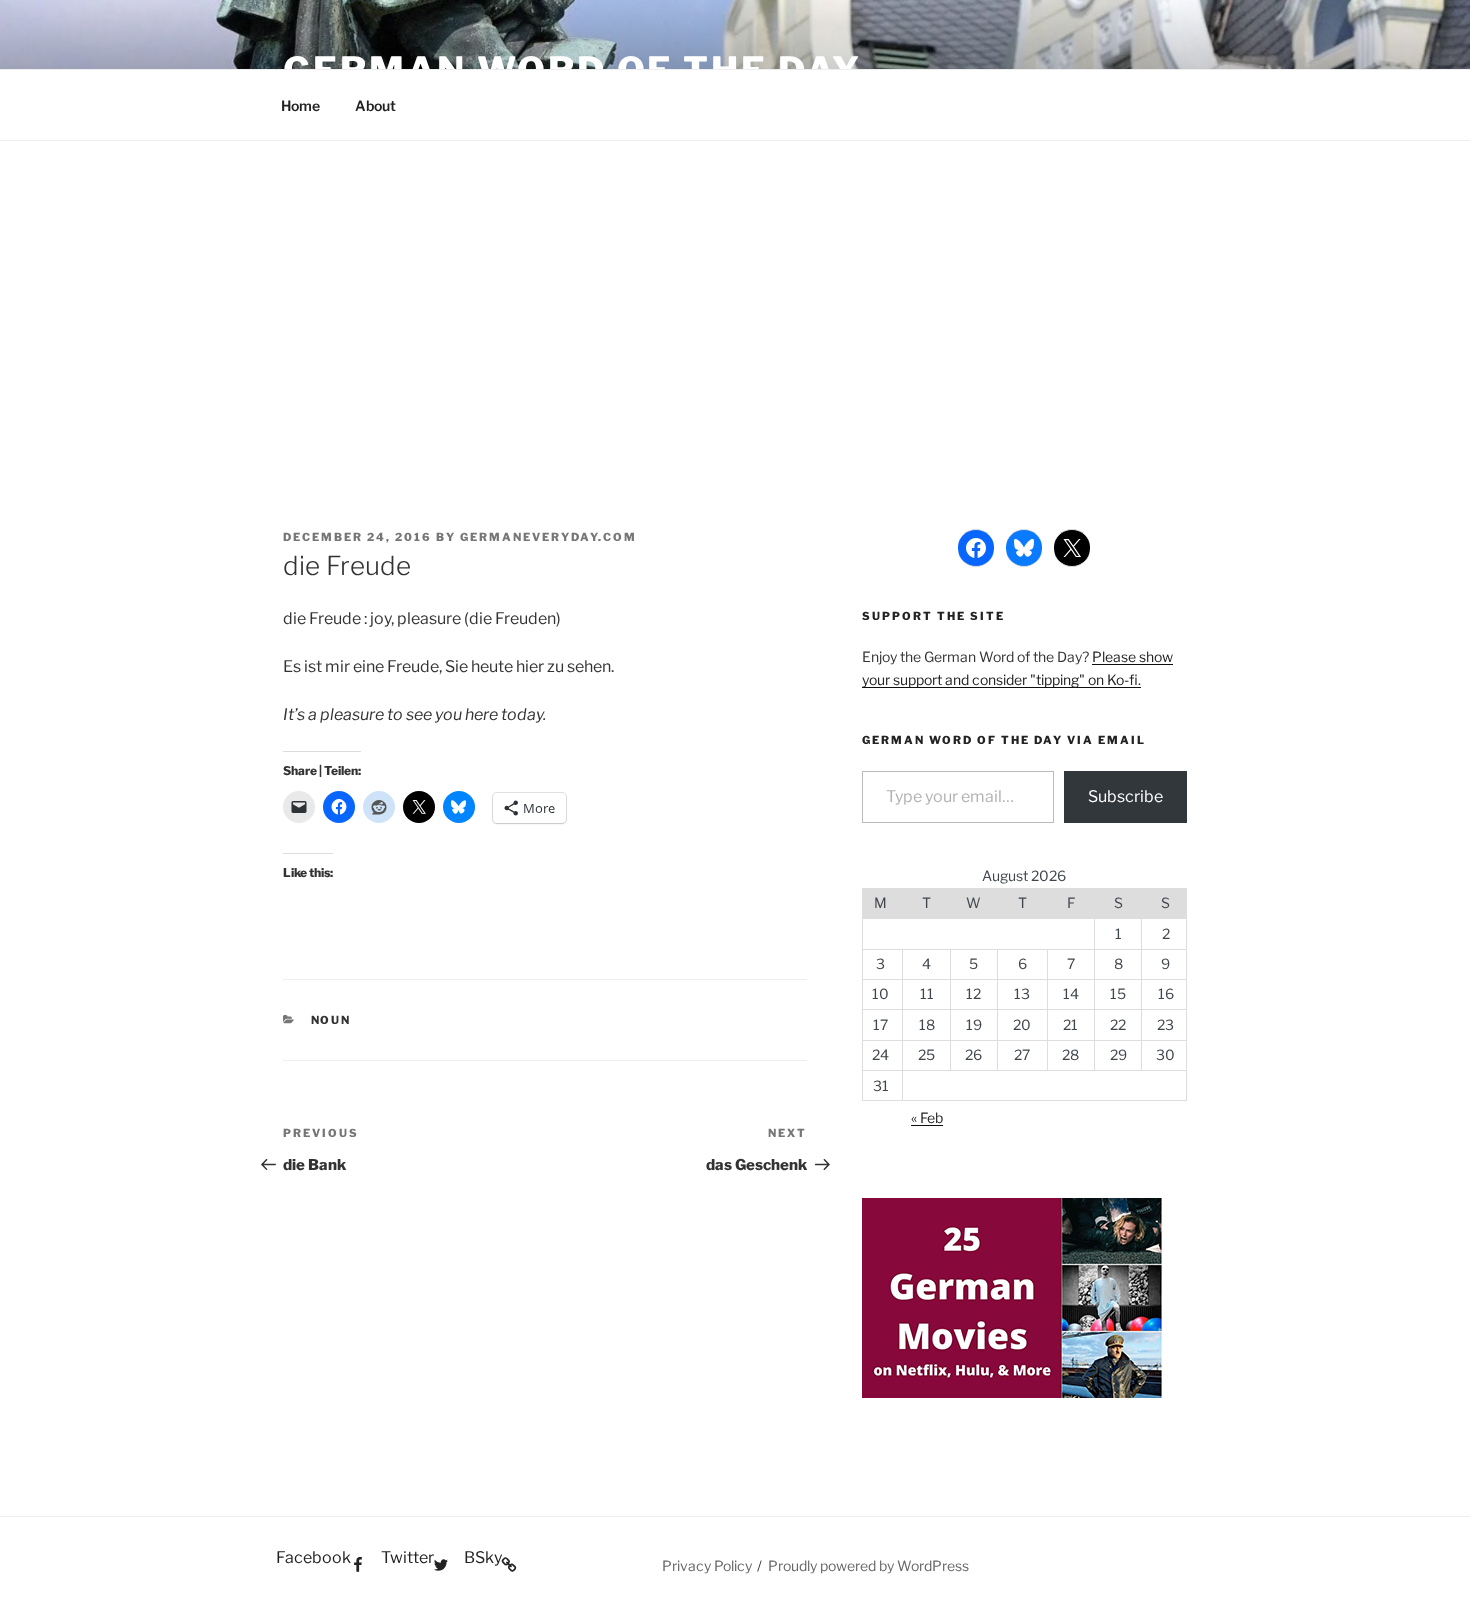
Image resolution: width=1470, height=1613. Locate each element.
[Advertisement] (735, 291)
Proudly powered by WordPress (868, 1565)
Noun (331, 1020)
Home (300, 105)
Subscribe (1125, 796)
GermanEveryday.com (548, 537)
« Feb (927, 1117)
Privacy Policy (707, 1565)
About (375, 105)
